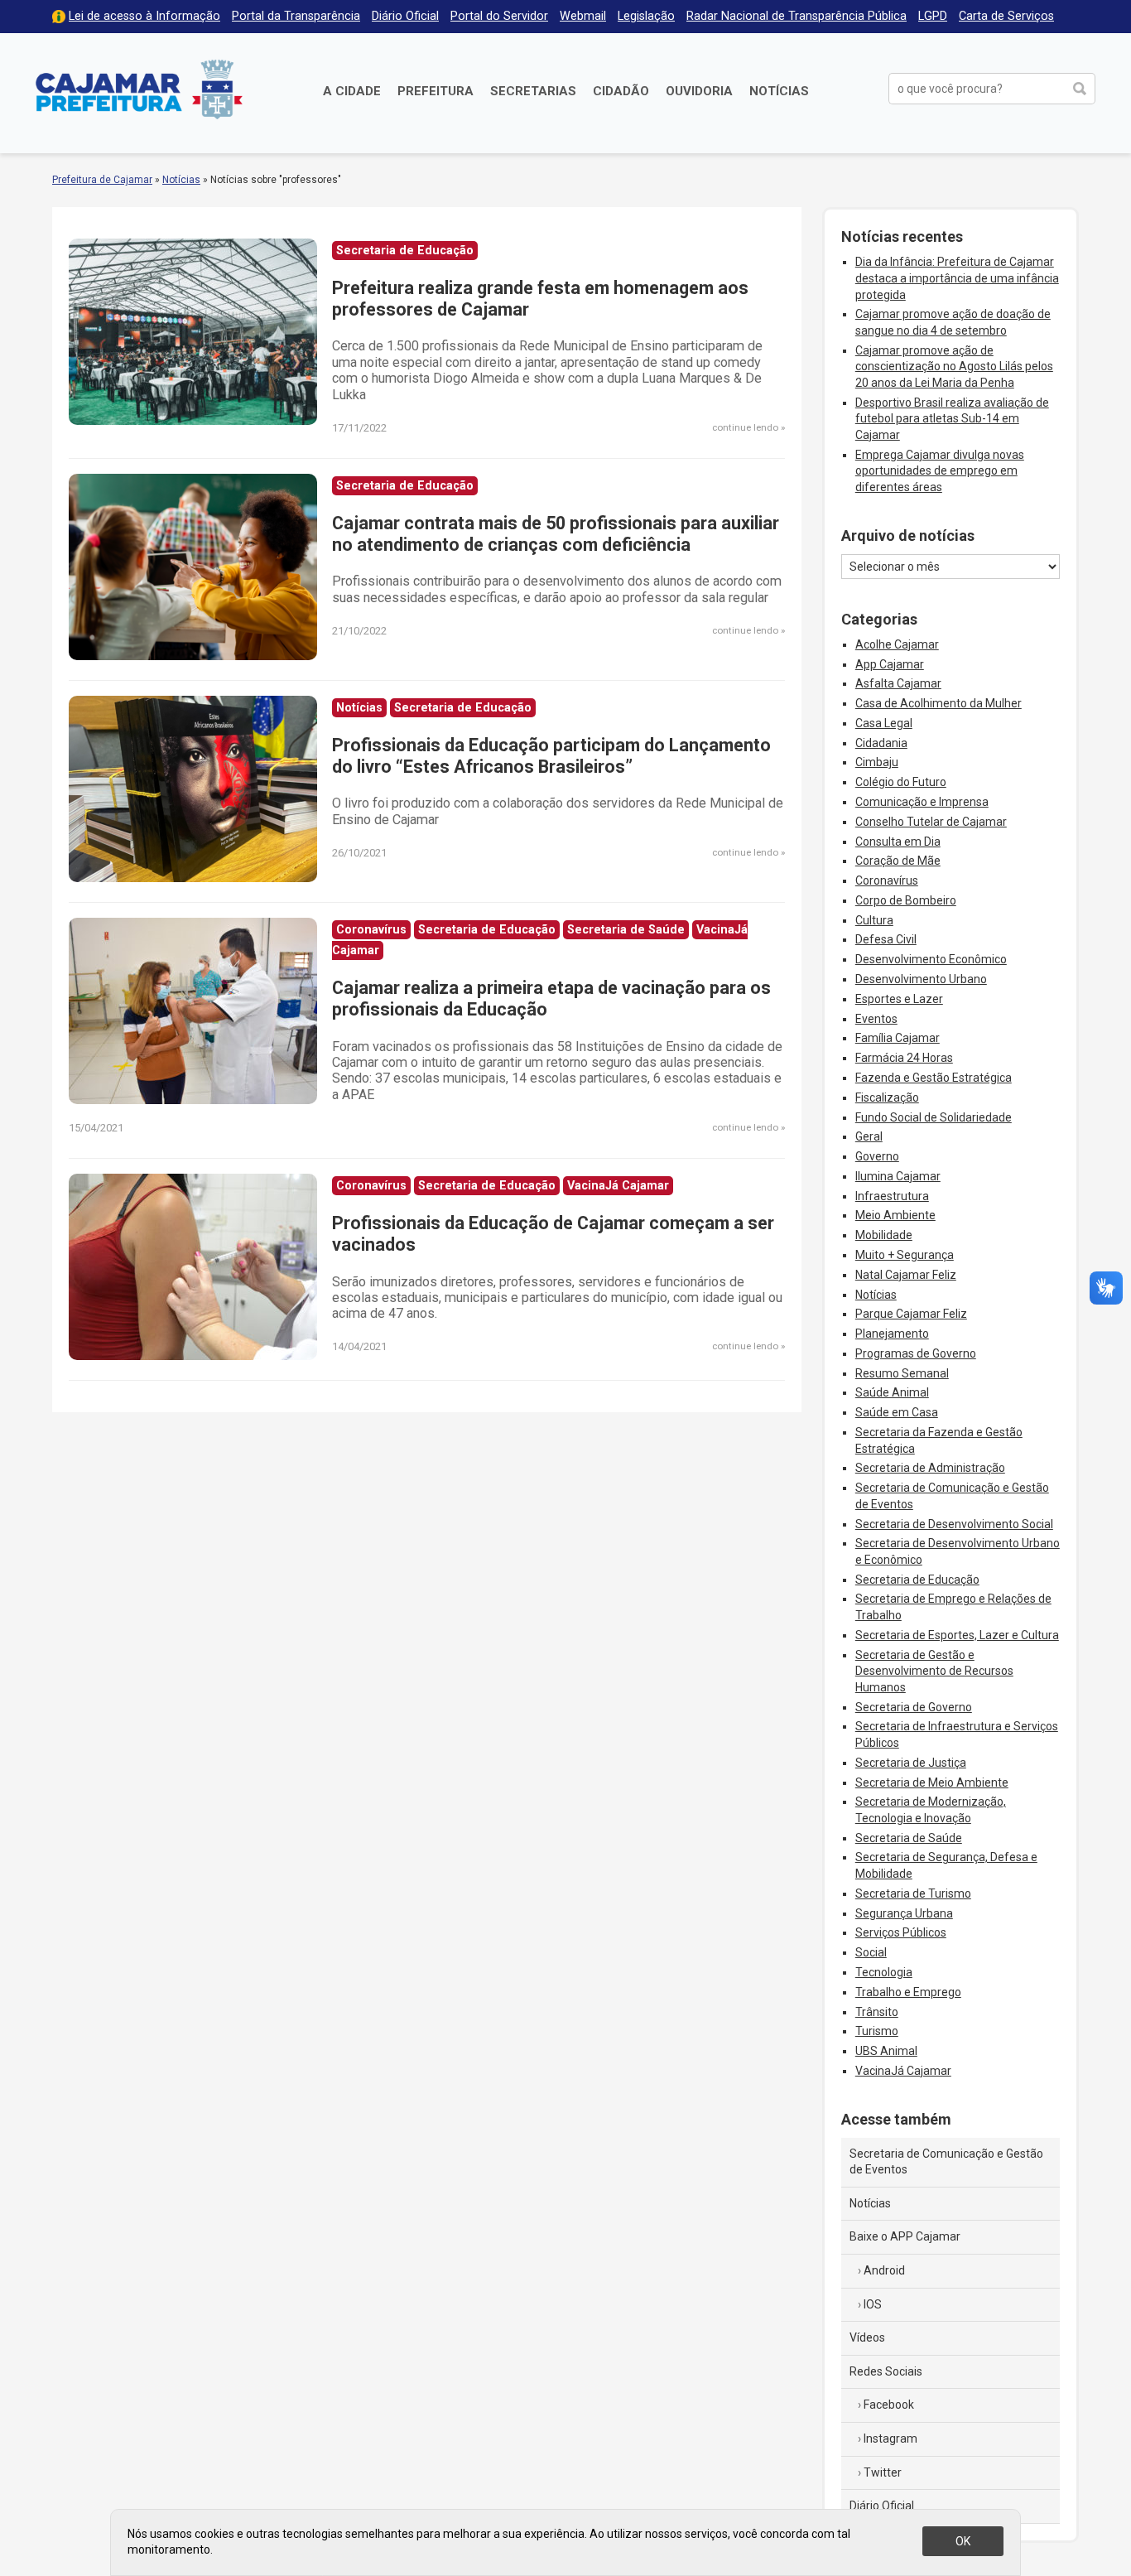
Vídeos (867, 2337)
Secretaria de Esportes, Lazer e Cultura (957, 1635)
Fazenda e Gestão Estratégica (934, 1078)
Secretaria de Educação (917, 1580)
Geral (869, 1136)
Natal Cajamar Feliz (906, 1275)
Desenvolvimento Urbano (921, 979)
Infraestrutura (892, 1196)
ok (963, 2541)
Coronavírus (887, 880)
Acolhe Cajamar (897, 644)
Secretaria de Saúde (909, 1838)
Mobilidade (884, 1235)
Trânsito (877, 2012)
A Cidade (352, 91)
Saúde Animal (892, 1392)
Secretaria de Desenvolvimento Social (954, 1524)
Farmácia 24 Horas (904, 1058)
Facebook (889, 2405)
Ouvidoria (699, 91)
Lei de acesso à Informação (144, 16)
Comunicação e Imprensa (922, 802)
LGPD (933, 16)
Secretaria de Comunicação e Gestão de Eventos (946, 2162)
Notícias (779, 91)
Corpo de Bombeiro (906, 900)
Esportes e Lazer (899, 999)
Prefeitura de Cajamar (139, 89)
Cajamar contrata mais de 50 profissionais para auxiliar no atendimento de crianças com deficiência (556, 534)
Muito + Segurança (905, 1255)
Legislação (646, 16)
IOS (873, 2304)
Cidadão (621, 91)
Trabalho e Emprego (908, 1992)
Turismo (877, 2031)
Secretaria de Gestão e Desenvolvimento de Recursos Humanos (934, 1671)
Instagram (890, 2439)
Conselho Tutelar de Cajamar (931, 822)
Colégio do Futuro (901, 782)
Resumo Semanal (902, 1373)
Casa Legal (884, 723)
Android (884, 2270)
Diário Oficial (405, 16)
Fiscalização (887, 1097)
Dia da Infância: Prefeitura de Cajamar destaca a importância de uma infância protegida (957, 278)
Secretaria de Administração (930, 1468)
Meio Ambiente (895, 1215)
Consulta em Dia (898, 842)
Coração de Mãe (898, 861)
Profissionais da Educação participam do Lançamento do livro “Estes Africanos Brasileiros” (551, 756)
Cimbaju (877, 762)
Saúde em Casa (897, 1412)
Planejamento (892, 1334)
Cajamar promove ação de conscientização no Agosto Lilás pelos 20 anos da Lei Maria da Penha (954, 367)
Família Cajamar (898, 1038)
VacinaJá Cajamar (903, 2071)
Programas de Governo (916, 1353)
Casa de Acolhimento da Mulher (938, 703)
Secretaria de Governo (914, 1707)
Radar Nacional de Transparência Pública (797, 16)
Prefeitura (436, 91)
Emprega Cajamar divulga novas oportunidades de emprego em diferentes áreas (940, 471)
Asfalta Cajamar (898, 683)
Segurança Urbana (904, 1913)
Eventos (876, 1019)
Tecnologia (884, 1972)
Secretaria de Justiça (911, 1763)
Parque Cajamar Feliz (911, 1314)
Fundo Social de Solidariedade (934, 1117)
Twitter (883, 2472)
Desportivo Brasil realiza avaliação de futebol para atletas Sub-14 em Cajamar (952, 419)
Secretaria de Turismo (913, 1893)
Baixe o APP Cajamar (905, 2236)
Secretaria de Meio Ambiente (932, 1782)
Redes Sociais (886, 2371)
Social (871, 1952)
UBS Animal (886, 2051)
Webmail (583, 16)
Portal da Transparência (296, 16)
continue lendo (745, 427)
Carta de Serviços (1006, 16)
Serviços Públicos (901, 1932)
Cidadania (881, 743)
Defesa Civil (886, 939)
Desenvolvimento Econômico (931, 959)
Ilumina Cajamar (898, 1176)
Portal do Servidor (499, 16)
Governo (877, 1156)
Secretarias (533, 91)
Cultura (874, 920)
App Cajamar (890, 664)
